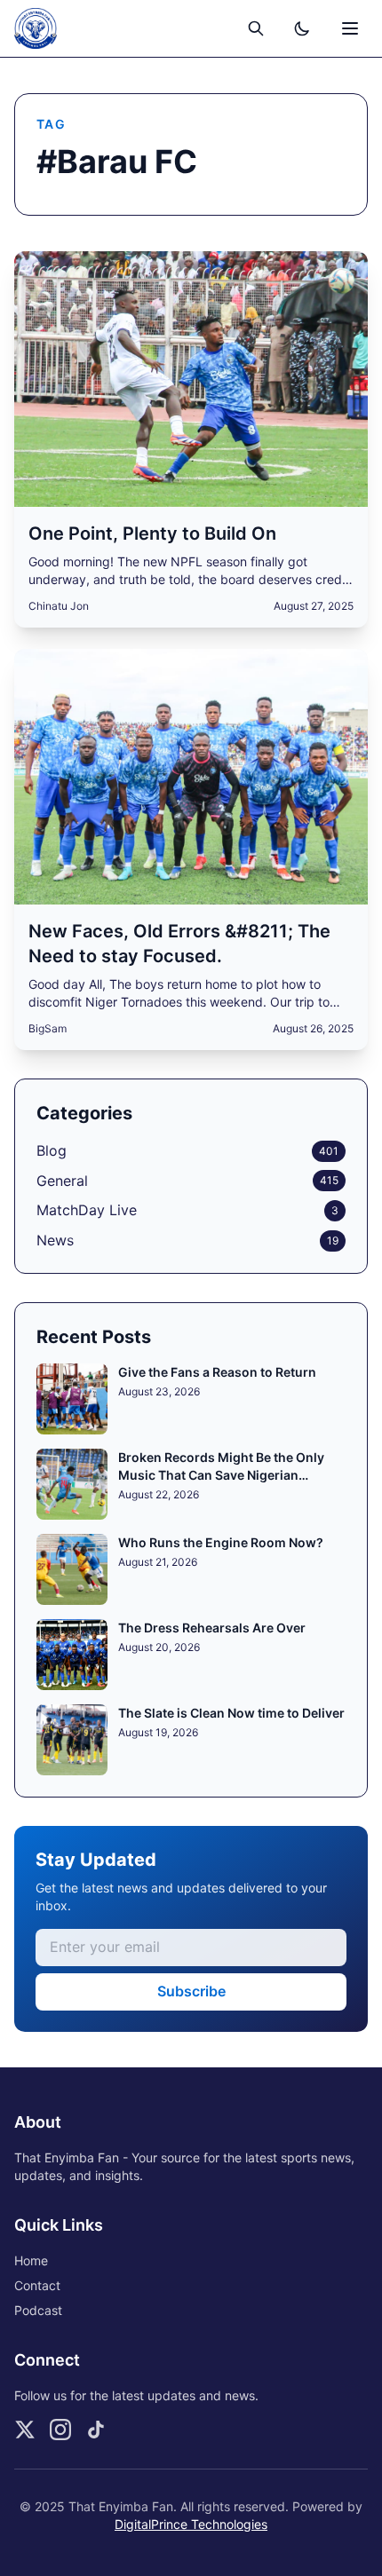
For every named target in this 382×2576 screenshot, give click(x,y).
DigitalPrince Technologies (191, 2524)
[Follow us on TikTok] (96, 2430)
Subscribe (191, 1991)
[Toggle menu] (350, 28)
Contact (37, 2285)
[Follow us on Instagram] (60, 2430)
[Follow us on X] (25, 2430)
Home (31, 2260)
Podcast (38, 2310)
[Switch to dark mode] (302, 28)
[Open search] (256, 28)
